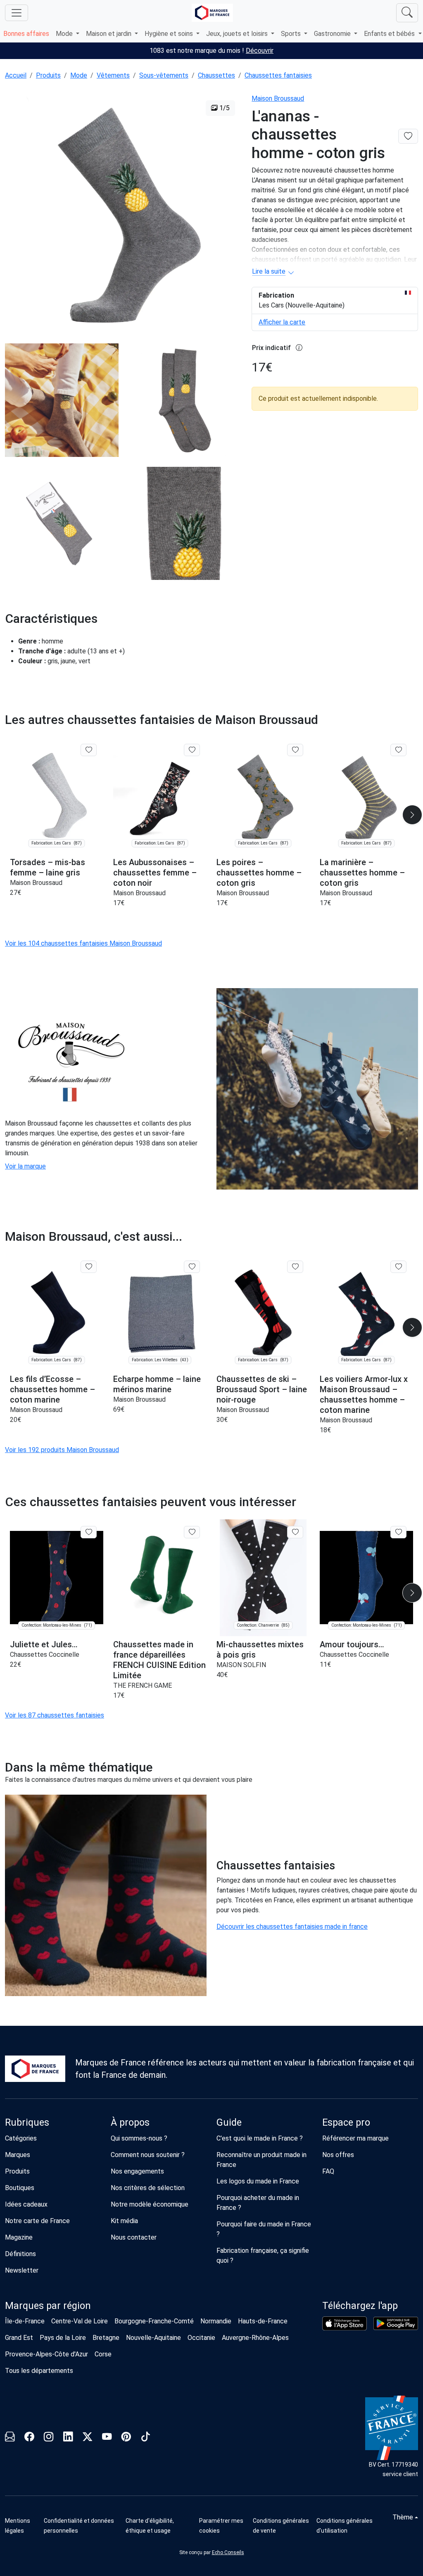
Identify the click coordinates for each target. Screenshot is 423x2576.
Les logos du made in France (258, 2181)
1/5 (224, 108)
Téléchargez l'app (360, 2306)
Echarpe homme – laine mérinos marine (157, 1384)
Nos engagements (137, 2171)
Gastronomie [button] (333, 34)
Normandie (216, 2321)
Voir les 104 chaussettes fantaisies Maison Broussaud (83, 943)
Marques (18, 2155)
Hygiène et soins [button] (170, 34)
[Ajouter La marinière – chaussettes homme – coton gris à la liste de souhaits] (398, 750)
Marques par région (48, 2306)
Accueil (16, 75)
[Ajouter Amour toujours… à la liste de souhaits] (398, 1532)
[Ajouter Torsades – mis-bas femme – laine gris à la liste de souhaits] (89, 750)
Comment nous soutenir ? (148, 2155)
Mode (79, 75)
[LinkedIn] (68, 2438)
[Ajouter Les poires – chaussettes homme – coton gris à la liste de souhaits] (295, 750)
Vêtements (113, 75)
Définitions (20, 2254)
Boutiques (20, 2188)
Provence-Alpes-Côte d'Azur (46, 2354)
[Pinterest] (126, 2438)
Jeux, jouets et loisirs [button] (238, 34)
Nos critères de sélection (148, 2188)
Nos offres (338, 2155)
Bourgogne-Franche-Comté (154, 2321)
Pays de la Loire (63, 2338)
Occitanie (201, 2338)
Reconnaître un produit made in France (261, 2160)
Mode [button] (65, 34)
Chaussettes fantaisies (278, 75)
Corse (103, 2354)
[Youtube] (107, 2438)
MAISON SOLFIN (241, 1665)
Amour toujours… (352, 1644)
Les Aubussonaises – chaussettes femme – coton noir (155, 873)
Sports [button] (292, 34)
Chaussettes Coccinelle (45, 1655)
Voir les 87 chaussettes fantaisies (55, 1715)
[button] (412, 815)
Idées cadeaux (26, 2204)
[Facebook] (29, 2438)
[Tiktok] (146, 2438)
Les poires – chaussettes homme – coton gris (259, 873)
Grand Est (19, 2338)
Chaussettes (216, 75)
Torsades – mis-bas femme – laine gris (48, 867)
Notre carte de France (37, 2221)
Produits (48, 75)
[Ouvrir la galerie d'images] (123, 213)
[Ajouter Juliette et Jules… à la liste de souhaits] (89, 1532)
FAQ (328, 2171)
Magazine (19, 2237)
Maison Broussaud (278, 98)
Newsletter (22, 2270)
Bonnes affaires (26, 34)
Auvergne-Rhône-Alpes (255, 2338)
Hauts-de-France (263, 2321)
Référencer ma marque (355, 2138)
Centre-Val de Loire (80, 2321)
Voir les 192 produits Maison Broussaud (62, 1450)
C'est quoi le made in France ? (260, 2138)
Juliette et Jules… (44, 1644)
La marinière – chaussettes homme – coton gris (362, 873)
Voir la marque (25, 1166)
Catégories (21, 2138)
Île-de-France (25, 2321)
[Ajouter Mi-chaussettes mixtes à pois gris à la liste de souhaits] (295, 1532)
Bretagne (106, 2338)
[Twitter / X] (87, 2438)
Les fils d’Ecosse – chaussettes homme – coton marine (52, 1389)
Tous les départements (39, 2371)
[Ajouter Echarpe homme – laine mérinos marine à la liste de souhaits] (192, 1267)
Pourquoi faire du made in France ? (264, 2229)
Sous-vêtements (164, 75)
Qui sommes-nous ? (139, 2138)
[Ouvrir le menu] (17, 13)
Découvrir (260, 51)
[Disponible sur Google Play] (396, 2323)
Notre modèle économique (150, 2204)
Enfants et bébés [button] (390, 34)
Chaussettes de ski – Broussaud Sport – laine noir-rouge (262, 1389)
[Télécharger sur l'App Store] (345, 2323)
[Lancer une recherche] (407, 13)
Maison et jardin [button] (109, 34)
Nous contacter (134, 2237)
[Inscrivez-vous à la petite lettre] (10, 2438)
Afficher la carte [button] (282, 322)
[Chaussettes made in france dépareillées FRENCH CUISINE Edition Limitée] (160, 1578)
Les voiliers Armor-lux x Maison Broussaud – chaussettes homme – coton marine (364, 1394)
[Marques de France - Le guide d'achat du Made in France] (212, 13)
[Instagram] (49, 2438)
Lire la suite (269, 271)
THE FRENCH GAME (143, 1685)
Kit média (124, 2221)
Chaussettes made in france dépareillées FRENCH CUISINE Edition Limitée (159, 1660)
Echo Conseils (228, 2552)
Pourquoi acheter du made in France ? (258, 2203)
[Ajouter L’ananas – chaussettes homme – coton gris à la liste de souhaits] (408, 136)
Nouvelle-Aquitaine (153, 2338)
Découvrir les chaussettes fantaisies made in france (292, 1927)
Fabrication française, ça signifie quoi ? (263, 2255)
